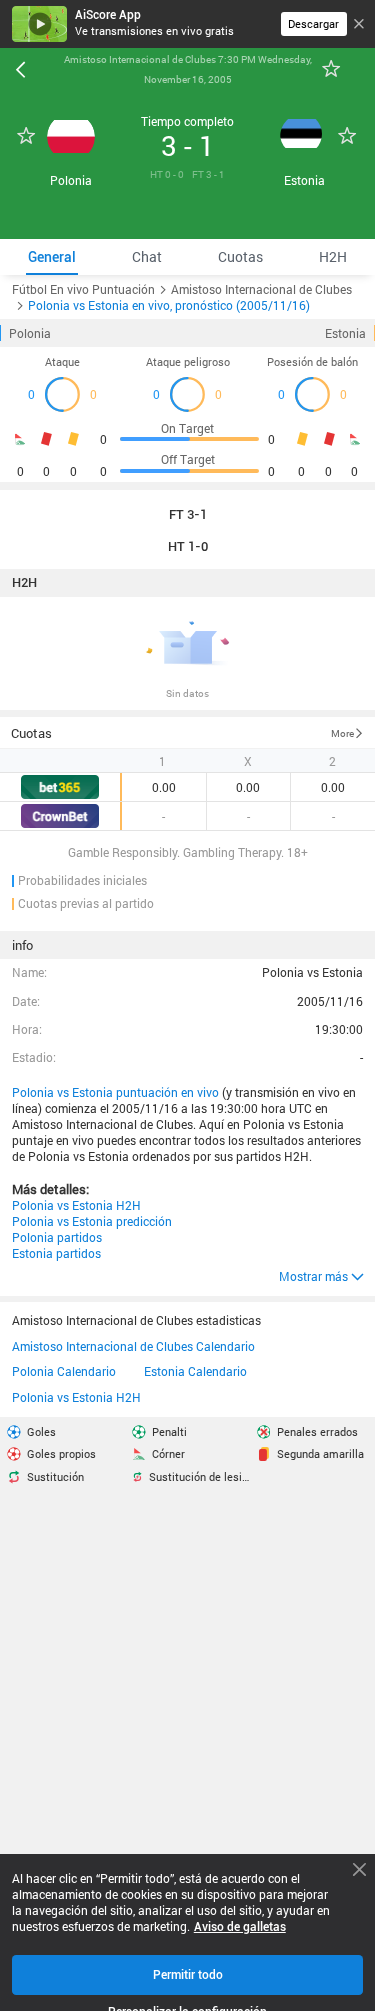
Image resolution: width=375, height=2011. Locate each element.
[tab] (52, 257)
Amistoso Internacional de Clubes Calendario (133, 1347)
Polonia (30, 333)
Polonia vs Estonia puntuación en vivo (115, 1092)
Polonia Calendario (64, 1372)
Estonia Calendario (195, 1372)
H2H (24, 583)
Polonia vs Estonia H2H (76, 1205)
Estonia (345, 333)
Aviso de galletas (240, 1927)
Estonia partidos (56, 1253)
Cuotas (31, 733)
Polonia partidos (57, 1237)
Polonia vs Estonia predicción (92, 1221)
